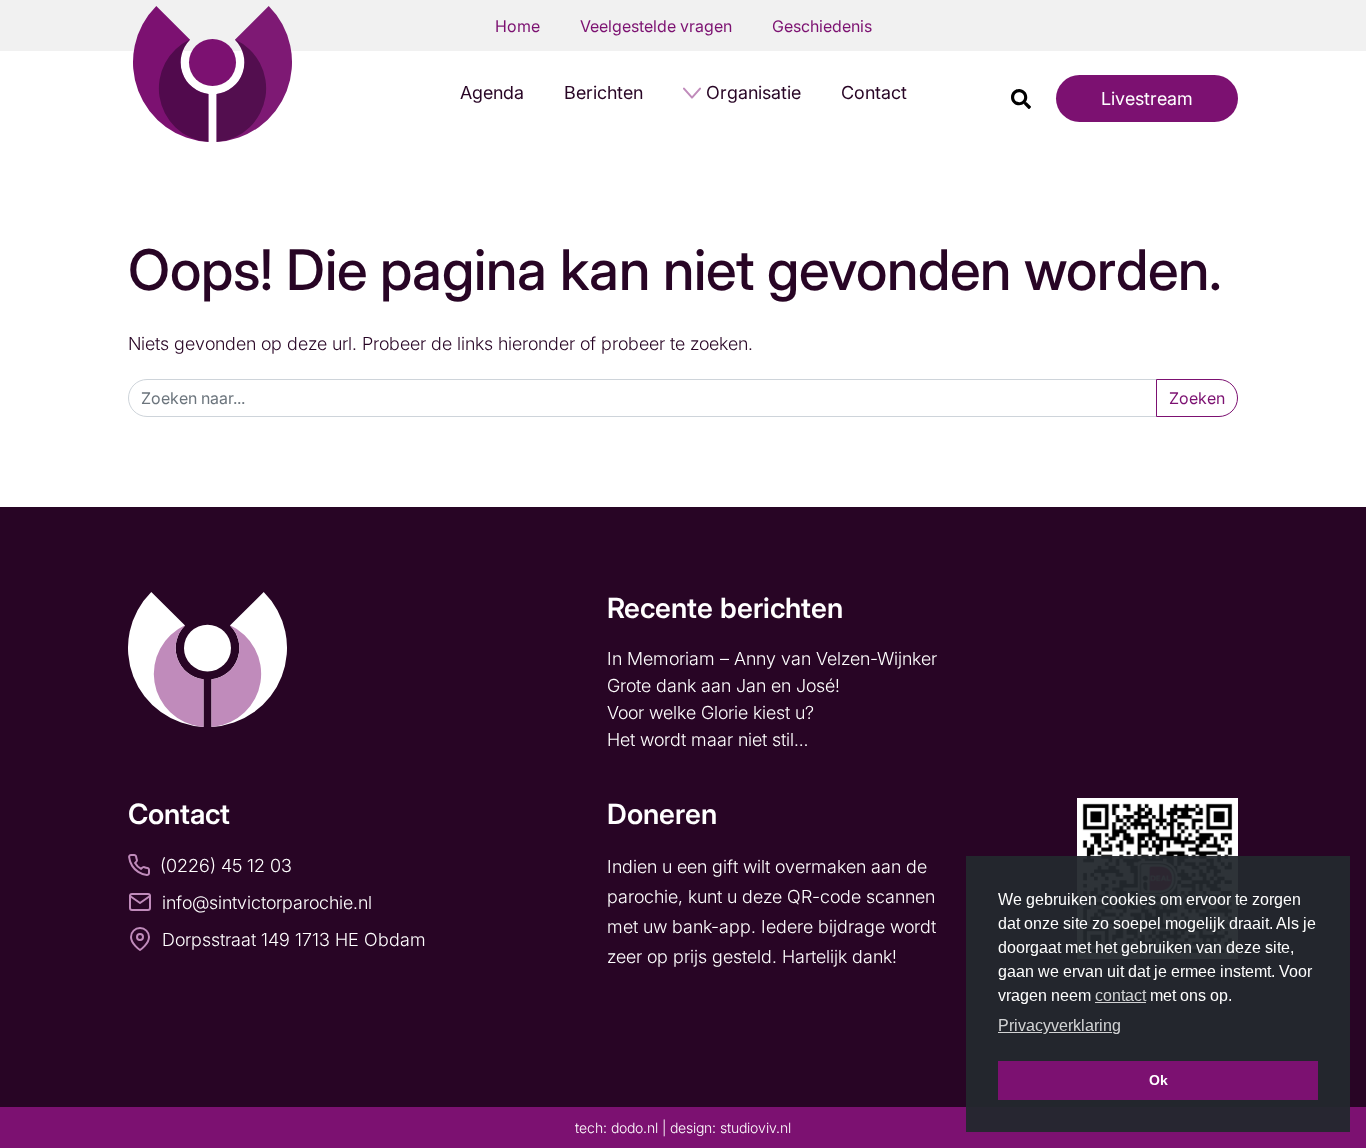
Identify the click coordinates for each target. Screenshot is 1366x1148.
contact (1120, 995)
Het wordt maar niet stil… (710, 739)
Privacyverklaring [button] (1059, 1025)
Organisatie (753, 92)
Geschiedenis (822, 26)
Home (517, 26)
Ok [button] (1158, 1080)
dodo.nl (634, 1127)
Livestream (1147, 98)
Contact (874, 92)
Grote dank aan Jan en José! (726, 685)
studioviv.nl (755, 1127)
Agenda (492, 92)
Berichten (603, 92)
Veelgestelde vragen (656, 26)
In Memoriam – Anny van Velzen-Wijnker (774, 658)
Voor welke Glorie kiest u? (710, 712)
